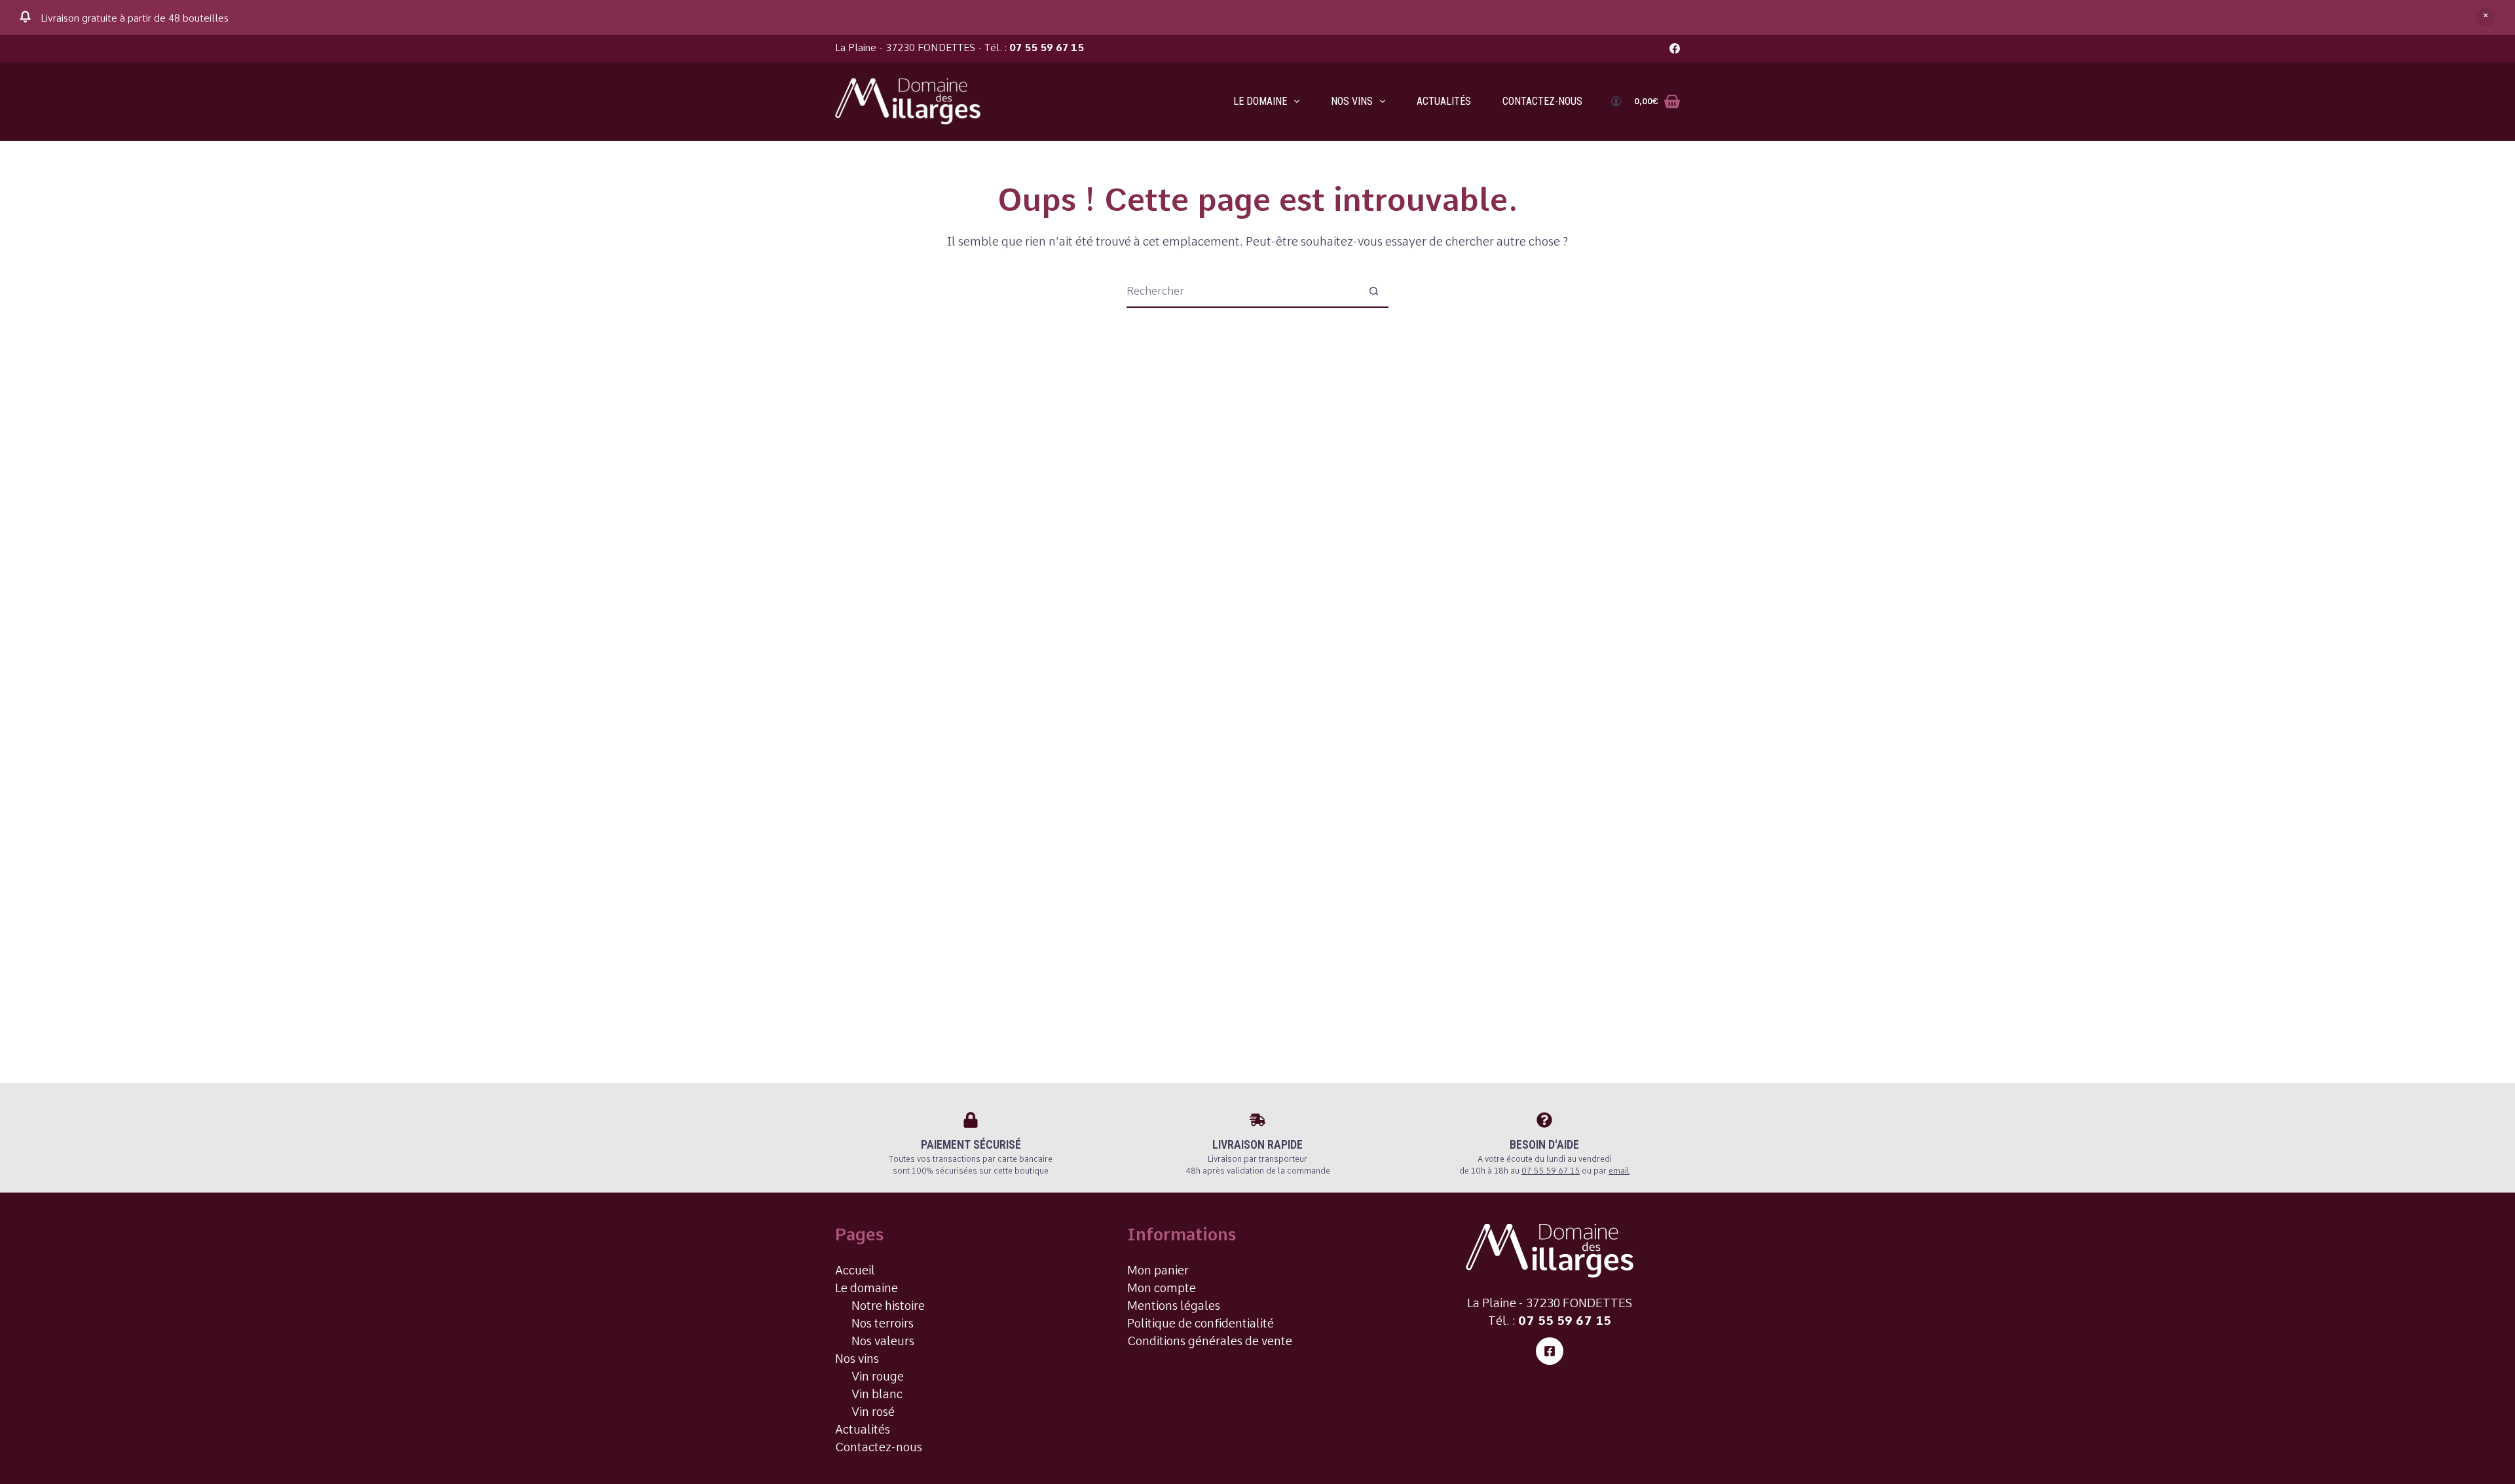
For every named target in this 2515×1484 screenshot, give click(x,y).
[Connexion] (1616, 101)
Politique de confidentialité (1201, 1323)
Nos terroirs (883, 1323)
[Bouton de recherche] (1373, 291)
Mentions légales (1174, 1306)
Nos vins (1352, 101)
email (1619, 1171)
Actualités (1444, 101)
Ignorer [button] (2486, 17)
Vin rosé (873, 1412)
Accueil (855, 1270)
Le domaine (1260, 101)
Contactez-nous (1542, 101)
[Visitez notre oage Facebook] (1550, 1351)
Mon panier (1158, 1270)
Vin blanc (877, 1394)
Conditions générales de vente (1210, 1341)
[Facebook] (1675, 48)
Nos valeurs (883, 1341)
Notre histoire (888, 1306)
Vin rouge (878, 1376)
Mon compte (1162, 1288)
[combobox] (1242, 291)
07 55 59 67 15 (1047, 48)
